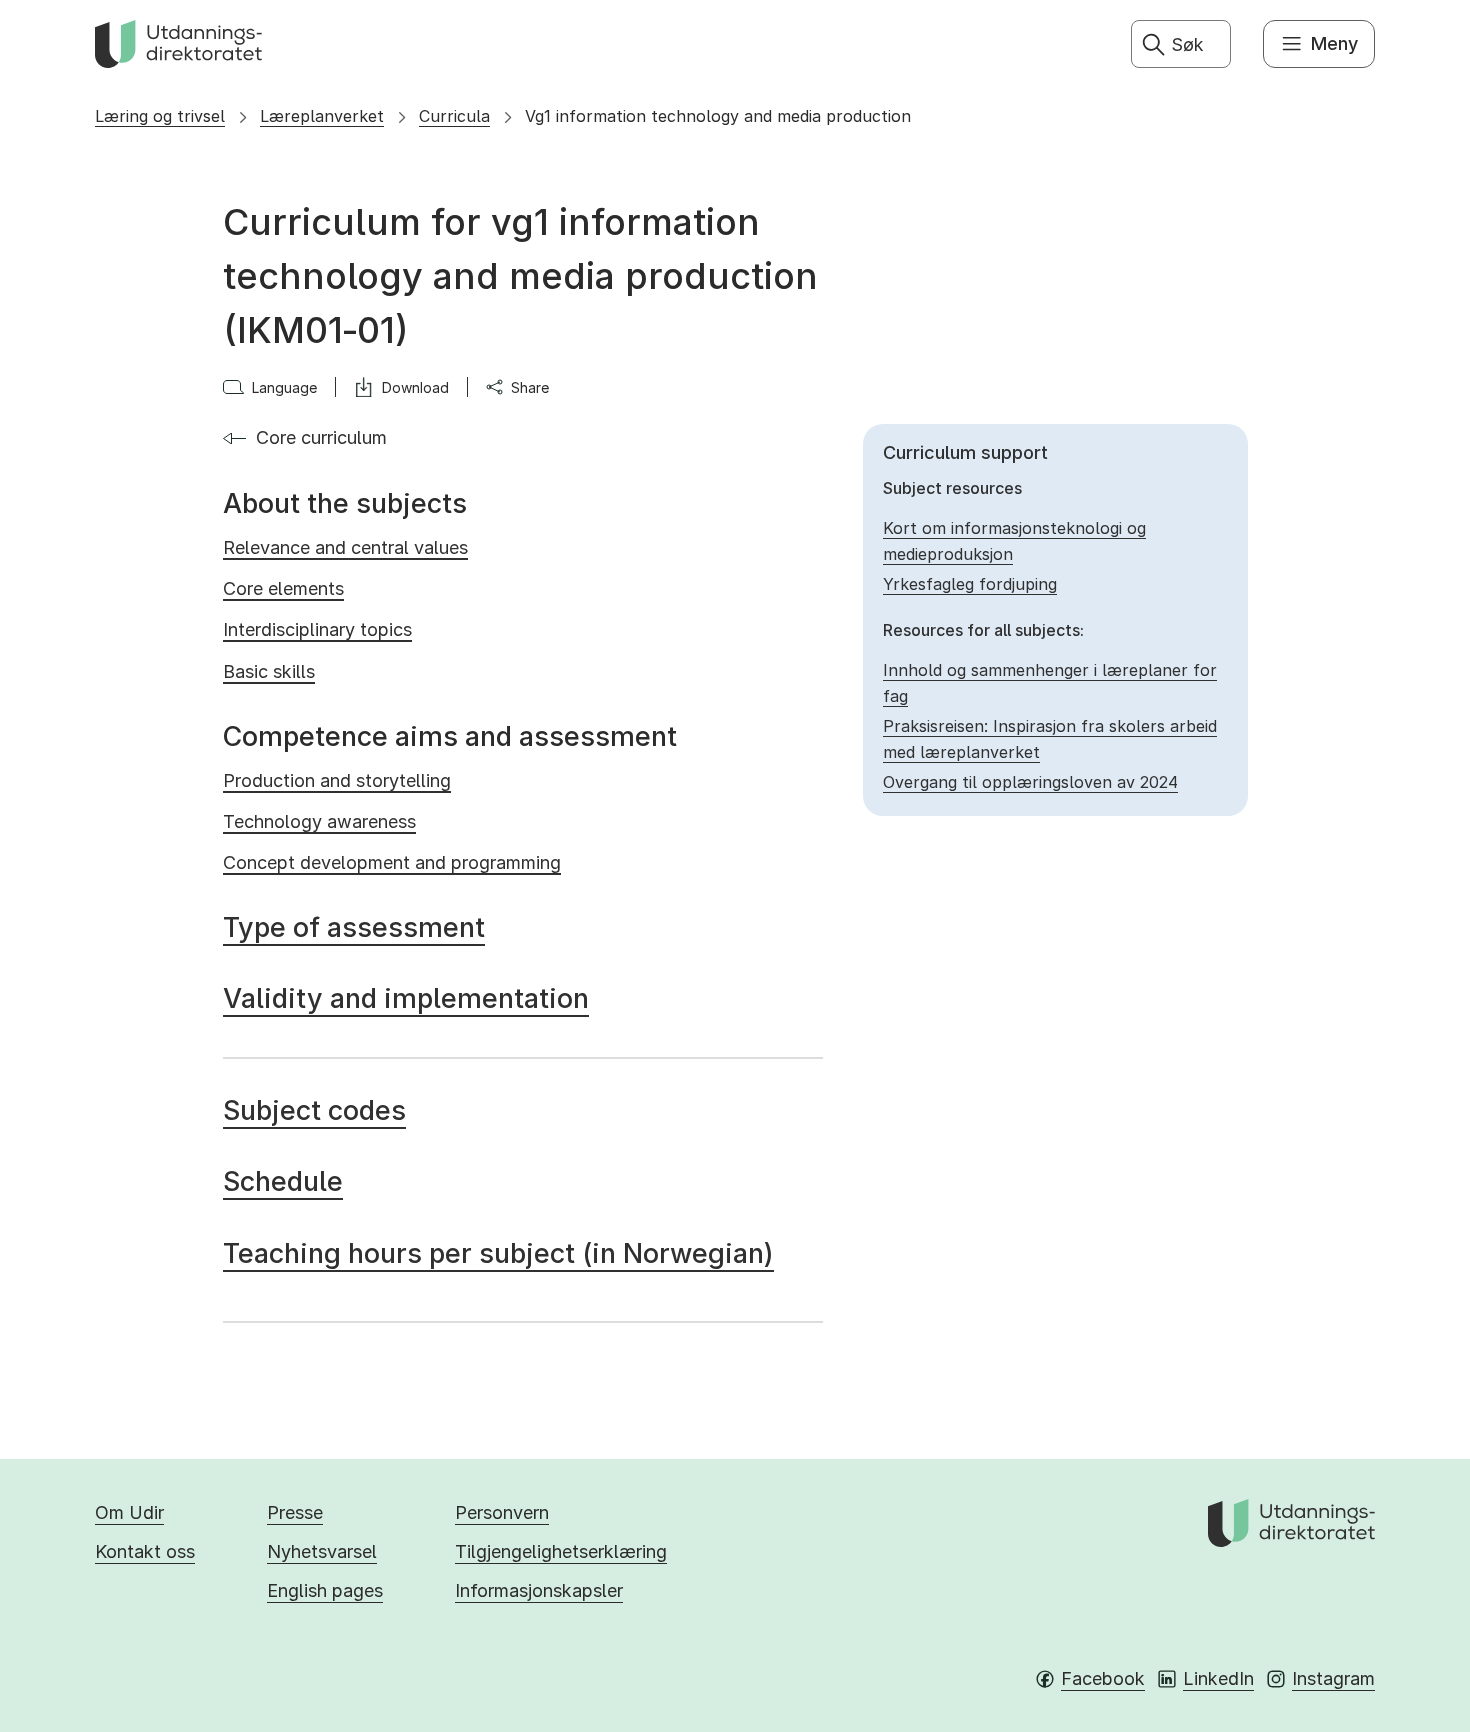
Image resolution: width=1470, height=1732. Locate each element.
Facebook (1103, 1678)
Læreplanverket (322, 116)
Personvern (502, 1512)
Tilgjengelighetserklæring (561, 1551)
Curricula (454, 116)
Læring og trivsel (160, 116)
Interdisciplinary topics (317, 629)
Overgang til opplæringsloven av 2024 (1030, 782)
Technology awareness (319, 821)
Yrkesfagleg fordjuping (970, 584)
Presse (295, 1512)
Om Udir (129, 1512)
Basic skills (269, 671)
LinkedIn (1218, 1678)
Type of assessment (354, 927)
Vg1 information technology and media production (718, 116)
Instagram (1333, 1678)
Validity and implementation (406, 998)
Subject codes (314, 1110)
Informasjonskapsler (539, 1590)
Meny (1334, 43)
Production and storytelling (337, 780)
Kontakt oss (145, 1551)
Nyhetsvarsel (322, 1551)
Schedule (283, 1181)
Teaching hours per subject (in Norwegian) (498, 1253)
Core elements (283, 588)
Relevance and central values (345, 547)
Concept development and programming (392, 862)
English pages (325, 1590)
